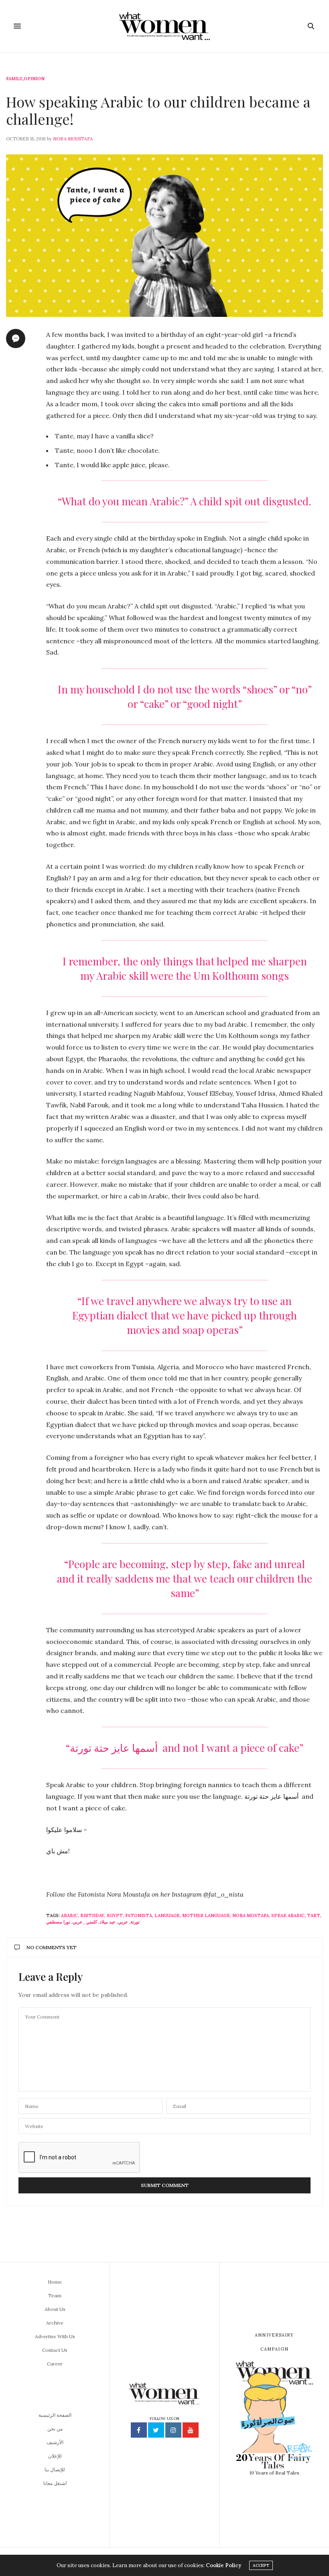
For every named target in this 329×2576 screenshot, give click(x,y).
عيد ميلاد (108, 1922)
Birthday (92, 1915)
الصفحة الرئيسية (55, 2415)
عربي (123, 1922)
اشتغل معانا (55, 2483)
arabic (69, 1915)
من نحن (55, 2429)
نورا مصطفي (58, 1922)
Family (14, 79)
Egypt (115, 1915)
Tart (314, 1915)
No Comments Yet (52, 1947)
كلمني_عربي (85, 1922)
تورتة (135, 1922)
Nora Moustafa (73, 139)
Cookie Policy (223, 2565)
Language (167, 1915)
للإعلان (55, 2456)
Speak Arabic (288, 1915)
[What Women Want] (164, 26)
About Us (55, 2309)
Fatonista (139, 1915)
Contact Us (55, 2350)
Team (55, 2295)
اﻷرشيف (55, 2442)
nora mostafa (251, 1915)
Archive (55, 2323)
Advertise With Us (55, 2336)
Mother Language (206, 1915)
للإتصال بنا (55, 2470)
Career (55, 2364)
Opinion (34, 79)
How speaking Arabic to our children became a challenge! (158, 110)
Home (55, 2282)
